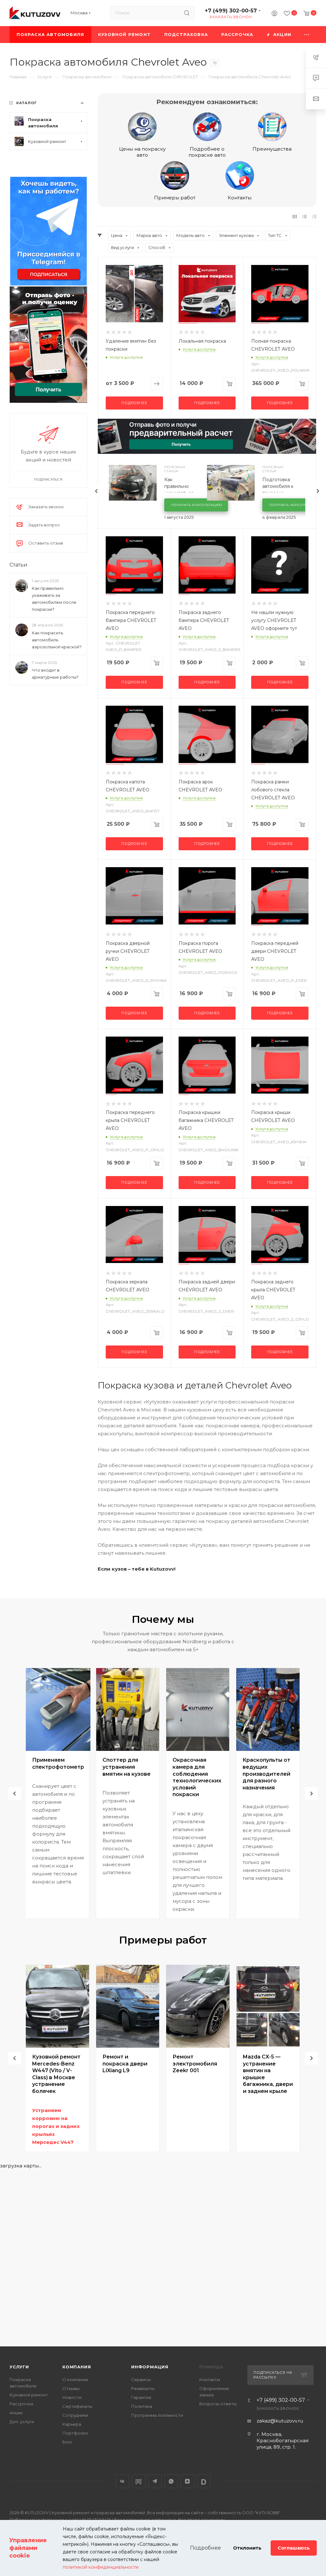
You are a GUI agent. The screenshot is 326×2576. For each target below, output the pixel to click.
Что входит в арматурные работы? (55, 674)
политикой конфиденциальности (101, 2567)
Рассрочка (21, 2404)
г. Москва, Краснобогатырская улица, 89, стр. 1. (283, 2440)
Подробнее (134, 403)
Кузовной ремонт (29, 2395)
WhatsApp (171, 2481)
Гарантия (141, 2397)
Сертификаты (77, 2406)
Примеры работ (175, 198)
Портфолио (75, 2433)
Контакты (240, 198)
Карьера (72, 2424)
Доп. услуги (22, 2422)
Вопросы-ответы (218, 2404)
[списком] (305, 216)
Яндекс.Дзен (187, 2481)
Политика (142, 2406)
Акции (16, 2413)
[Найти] (187, 13)
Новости (72, 2397)
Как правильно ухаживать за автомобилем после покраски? (54, 599)
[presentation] (96, 491)
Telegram (155, 2481)
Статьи (18, 565)
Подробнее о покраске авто (207, 152)
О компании (75, 2380)
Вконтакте (122, 2481)
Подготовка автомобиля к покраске (278, 486)
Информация (150, 2367)
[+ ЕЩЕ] (307, 35)
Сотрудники (75, 2415)
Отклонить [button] (247, 2548)
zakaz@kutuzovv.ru (280, 2421)
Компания (77, 2367)
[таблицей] (314, 216)
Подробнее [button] (206, 2548)
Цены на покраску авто (142, 152)
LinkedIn (204, 2481)
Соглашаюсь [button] (294, 2548)
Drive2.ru (139, 2481)
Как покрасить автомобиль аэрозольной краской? (57, 640)
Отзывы (71, 2388)
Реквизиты (143, 2388)
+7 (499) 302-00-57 (231, 11)
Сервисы (141, 2380)
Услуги (19, 2367)
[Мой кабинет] (274, 14)
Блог (67, 2442)
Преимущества (272, 149)
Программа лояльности (157, 2415)
